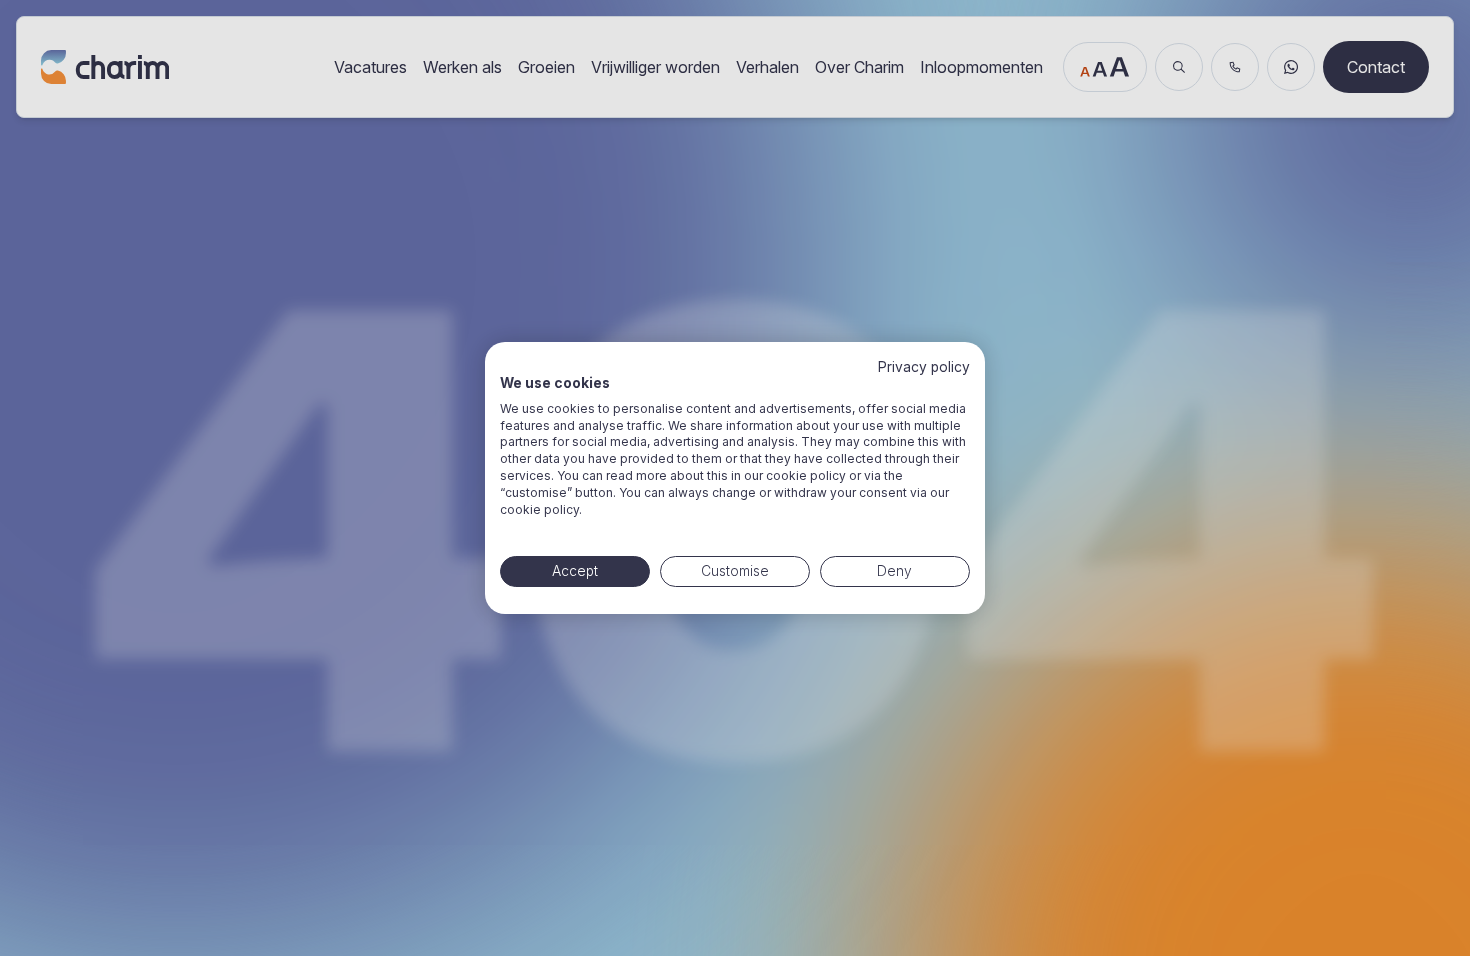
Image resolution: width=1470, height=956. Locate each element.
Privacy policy (924, 367)
